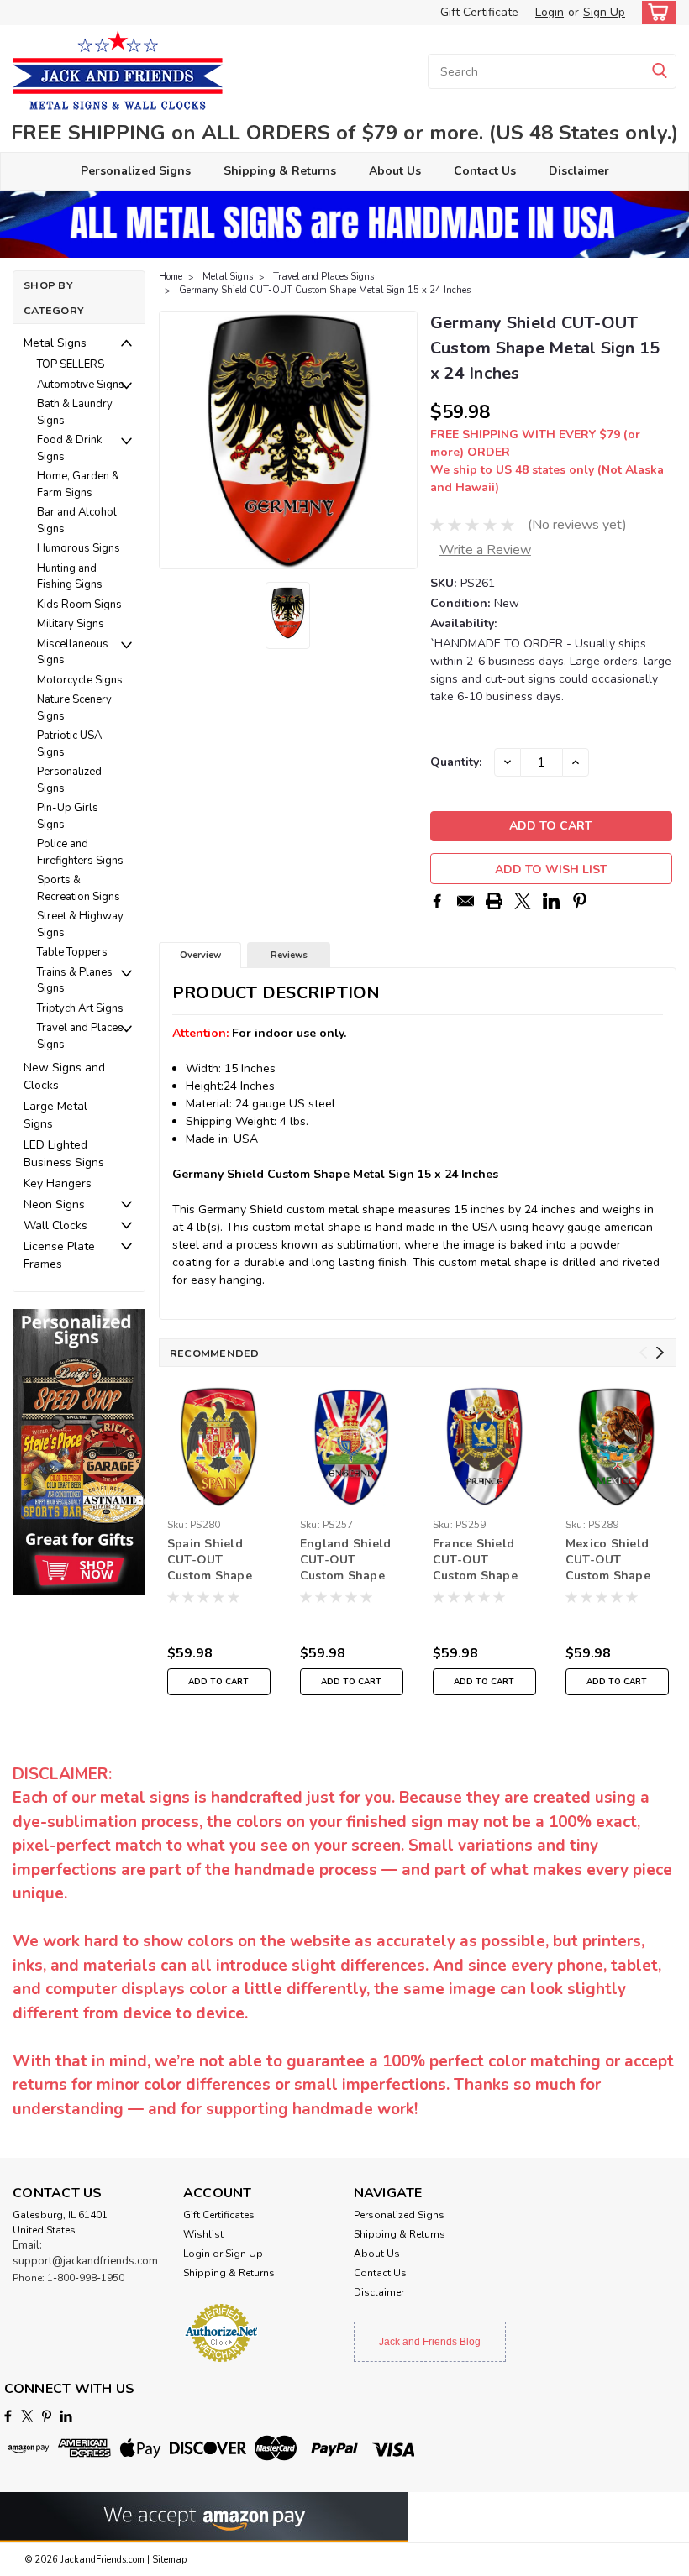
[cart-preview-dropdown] (655, 12)
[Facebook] (437, 901)
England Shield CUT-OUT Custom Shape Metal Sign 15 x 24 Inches (346, 1561)
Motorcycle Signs (80, 680)
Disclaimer (579, 171)
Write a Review (485, 550)
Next (403, 440)
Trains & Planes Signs (75, 981)
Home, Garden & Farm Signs (78, 484)
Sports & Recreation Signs (79, 888)
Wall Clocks (55, 1225)
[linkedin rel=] (66, 2416)
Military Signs (71, 624)
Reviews (289, 955)
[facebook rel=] (8, 2416)
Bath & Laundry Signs (75, 412)
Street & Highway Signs (80, 924)
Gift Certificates (219, 2215)
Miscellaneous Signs (73, 652)
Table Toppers (72, 952)
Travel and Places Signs (80, 1036)
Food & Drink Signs (69, 448)
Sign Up (604, 12)
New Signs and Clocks (64, 1076)
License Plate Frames (59, 1255)
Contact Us (485, 171)
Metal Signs (55, 343)
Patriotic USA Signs (69, 744)
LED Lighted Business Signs (64, 1154)
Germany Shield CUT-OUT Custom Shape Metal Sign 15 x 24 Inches (325, 290)
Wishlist (203, 2234)
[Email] (465, 901)
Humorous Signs (79, 548)
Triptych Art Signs (80, 1008)
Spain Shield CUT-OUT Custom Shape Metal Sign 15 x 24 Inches (213, 1561)
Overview (200, 955)
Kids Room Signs (79, 605)
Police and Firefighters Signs (80, 852)
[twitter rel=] (27, 2416)
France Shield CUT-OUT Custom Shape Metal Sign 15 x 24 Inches (479, 1561)
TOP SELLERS (71, 364)
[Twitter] (523, 901)
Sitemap (169, 2560)
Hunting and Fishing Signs (70, 577)
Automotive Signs (81, 385)
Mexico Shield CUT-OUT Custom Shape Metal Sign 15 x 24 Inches (611, 1561)
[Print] (494, 901)
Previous (174, 440)
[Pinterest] (580, 901)
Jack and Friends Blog (430, 2342)
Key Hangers (58, 1183)
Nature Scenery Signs (74, 708)
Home (171, 277)
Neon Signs (54, 1204)
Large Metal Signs (55, 1115)
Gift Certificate (479, 12)
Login (550, 12)
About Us (395, 171)
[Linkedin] (551, 901)
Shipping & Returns (280, 171)
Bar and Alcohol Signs (77, 521)
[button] (79, 1452)
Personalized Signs (136, 171)
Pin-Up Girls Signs (68, 816)
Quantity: (456, 762)
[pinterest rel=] (47, 2416)
